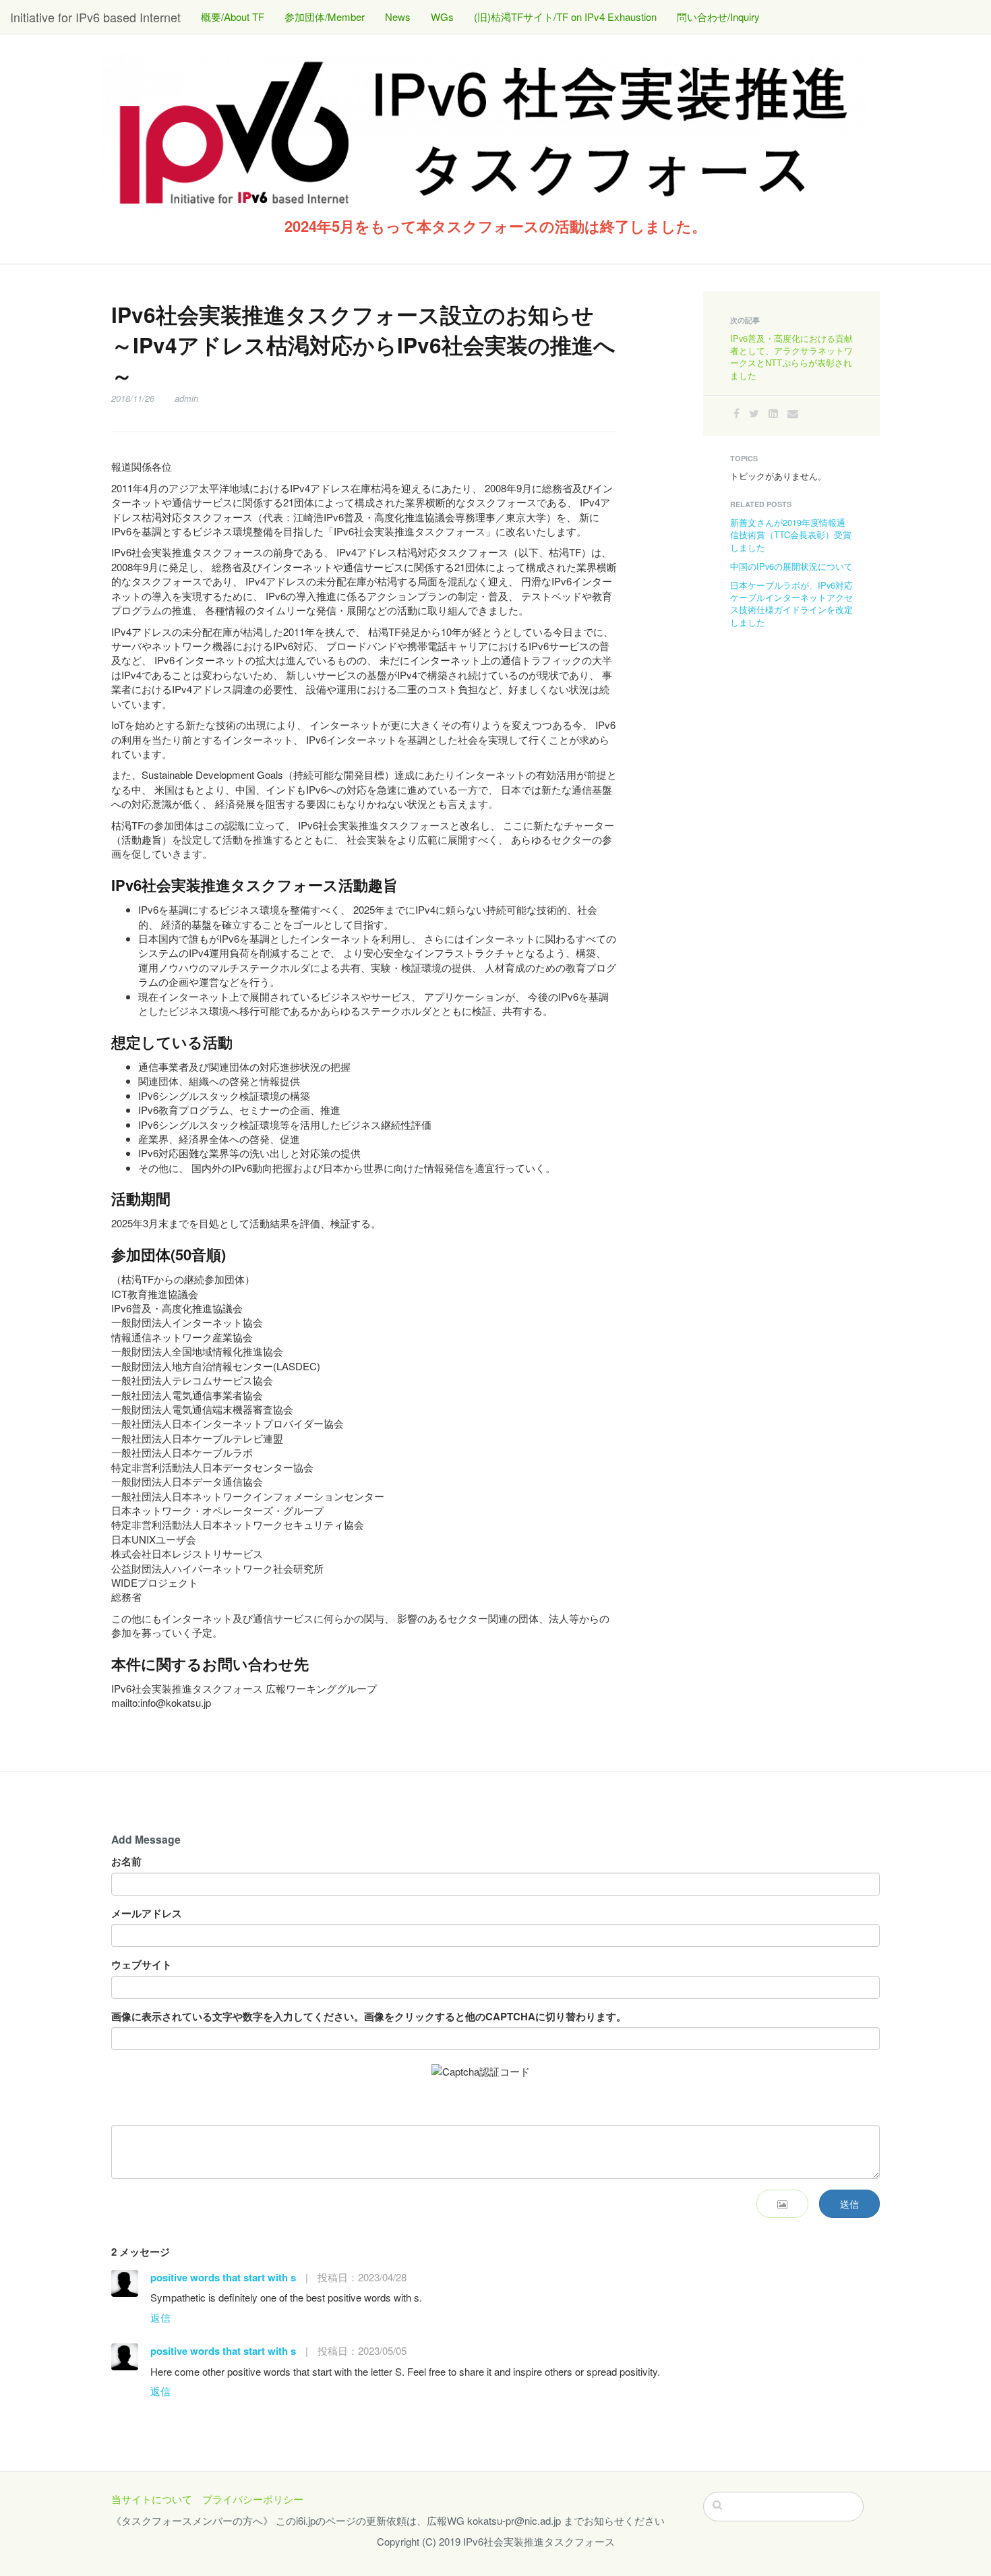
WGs (442, 17)
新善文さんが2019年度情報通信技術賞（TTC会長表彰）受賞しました (791, 534)
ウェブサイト (142, 1965)
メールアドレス (147, 1913)
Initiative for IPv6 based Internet (95, 17)
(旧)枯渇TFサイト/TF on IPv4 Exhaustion (565, 17)
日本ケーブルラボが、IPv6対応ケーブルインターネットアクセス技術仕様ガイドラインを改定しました (791, 604)
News (398, 17)
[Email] (793, 413)
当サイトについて (152, 2499)
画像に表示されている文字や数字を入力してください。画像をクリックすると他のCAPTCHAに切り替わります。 (369, 2017)
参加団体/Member (325, 17)
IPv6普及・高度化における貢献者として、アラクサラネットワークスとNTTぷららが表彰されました (791, 357)
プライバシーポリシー (253, 2499)
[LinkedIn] (773, 413)
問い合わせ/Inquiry (718, 17)
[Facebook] (737, 413)
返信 (160, 2317)
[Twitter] (754, 413)
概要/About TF (233, 17)
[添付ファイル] (782, 2204)
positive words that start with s (223, 2277)
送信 (849, 2204)
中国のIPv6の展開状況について (791, 566)
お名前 (126, 1862)
